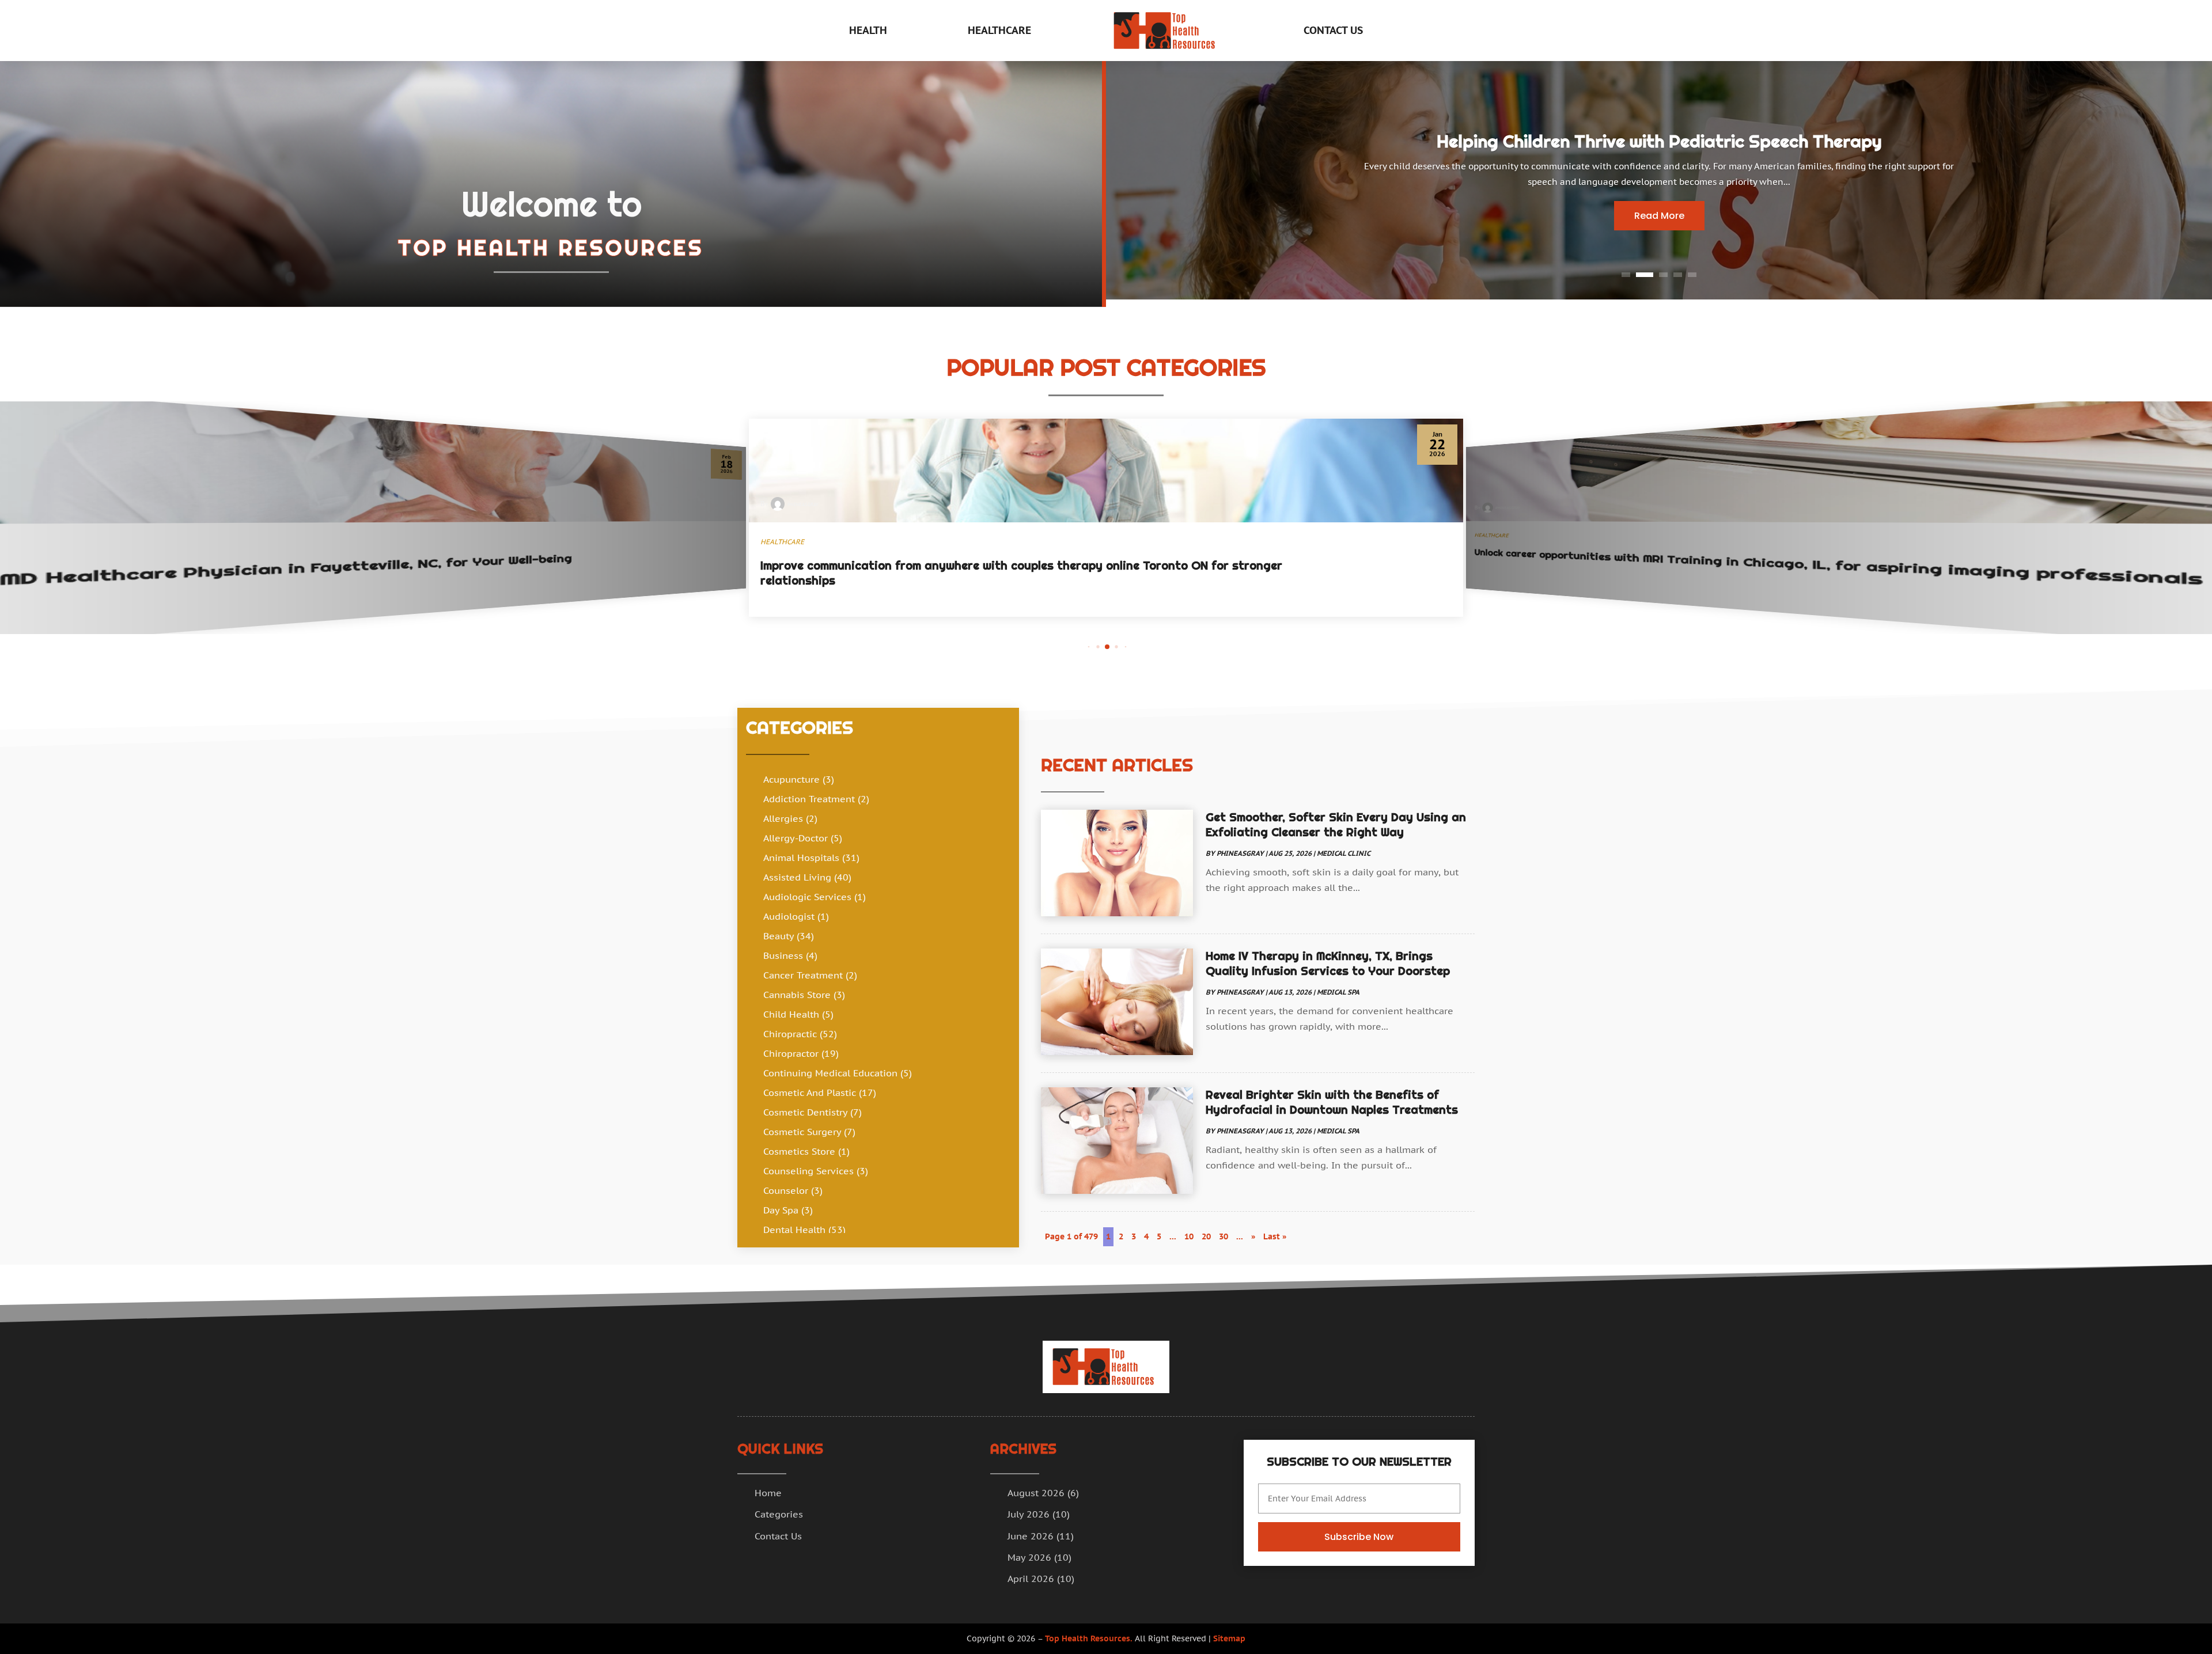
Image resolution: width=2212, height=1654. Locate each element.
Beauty (779, 936)
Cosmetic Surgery (802, 1132)
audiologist (789, 916)
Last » (1275, 1236)
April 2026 (1031, 1579)
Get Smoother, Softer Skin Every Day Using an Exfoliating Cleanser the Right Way (1336, 825)
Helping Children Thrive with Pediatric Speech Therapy (1659, 141)
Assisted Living (797, 877)
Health (868, 30)
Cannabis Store (797, 995)
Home (768, 1493)
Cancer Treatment (803, 975)
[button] (1089, 646)
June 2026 (1031, 1536)
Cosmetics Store (799, 1151)
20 (1206, 1236)
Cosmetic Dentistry (805, 1112)
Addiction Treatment (809, 799)
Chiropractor (791, 1053)
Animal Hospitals (801, 858)
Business (783, 955)
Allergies (783, 818)
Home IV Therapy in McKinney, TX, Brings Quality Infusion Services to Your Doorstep (1328, 963)
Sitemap (1229, 1638)
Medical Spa (1338, 992)
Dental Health (794, 1230)
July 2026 (1029, 1514)
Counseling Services (808, 1171)
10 (1189, 1236)
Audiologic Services (807, 897)
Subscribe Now (1359, 1537)
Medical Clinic (1344, 853)
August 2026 (1036, 1493)
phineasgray (1240, 853)
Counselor (786, 1190)
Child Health (791, 1014)
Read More (1659, 216)
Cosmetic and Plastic (810, 1092)
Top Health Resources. (1089, 1638)
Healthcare (999, 30)
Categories (779, 1514)
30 (1224, 1236)
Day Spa (781, 1210)
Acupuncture (791, 779)
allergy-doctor (796, 838)
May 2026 (1029, 1557)
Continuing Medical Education (830, 1073)
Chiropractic (790, 1034)
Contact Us (1333, 30)
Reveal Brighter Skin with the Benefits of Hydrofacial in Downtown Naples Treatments (1332, 1102)
